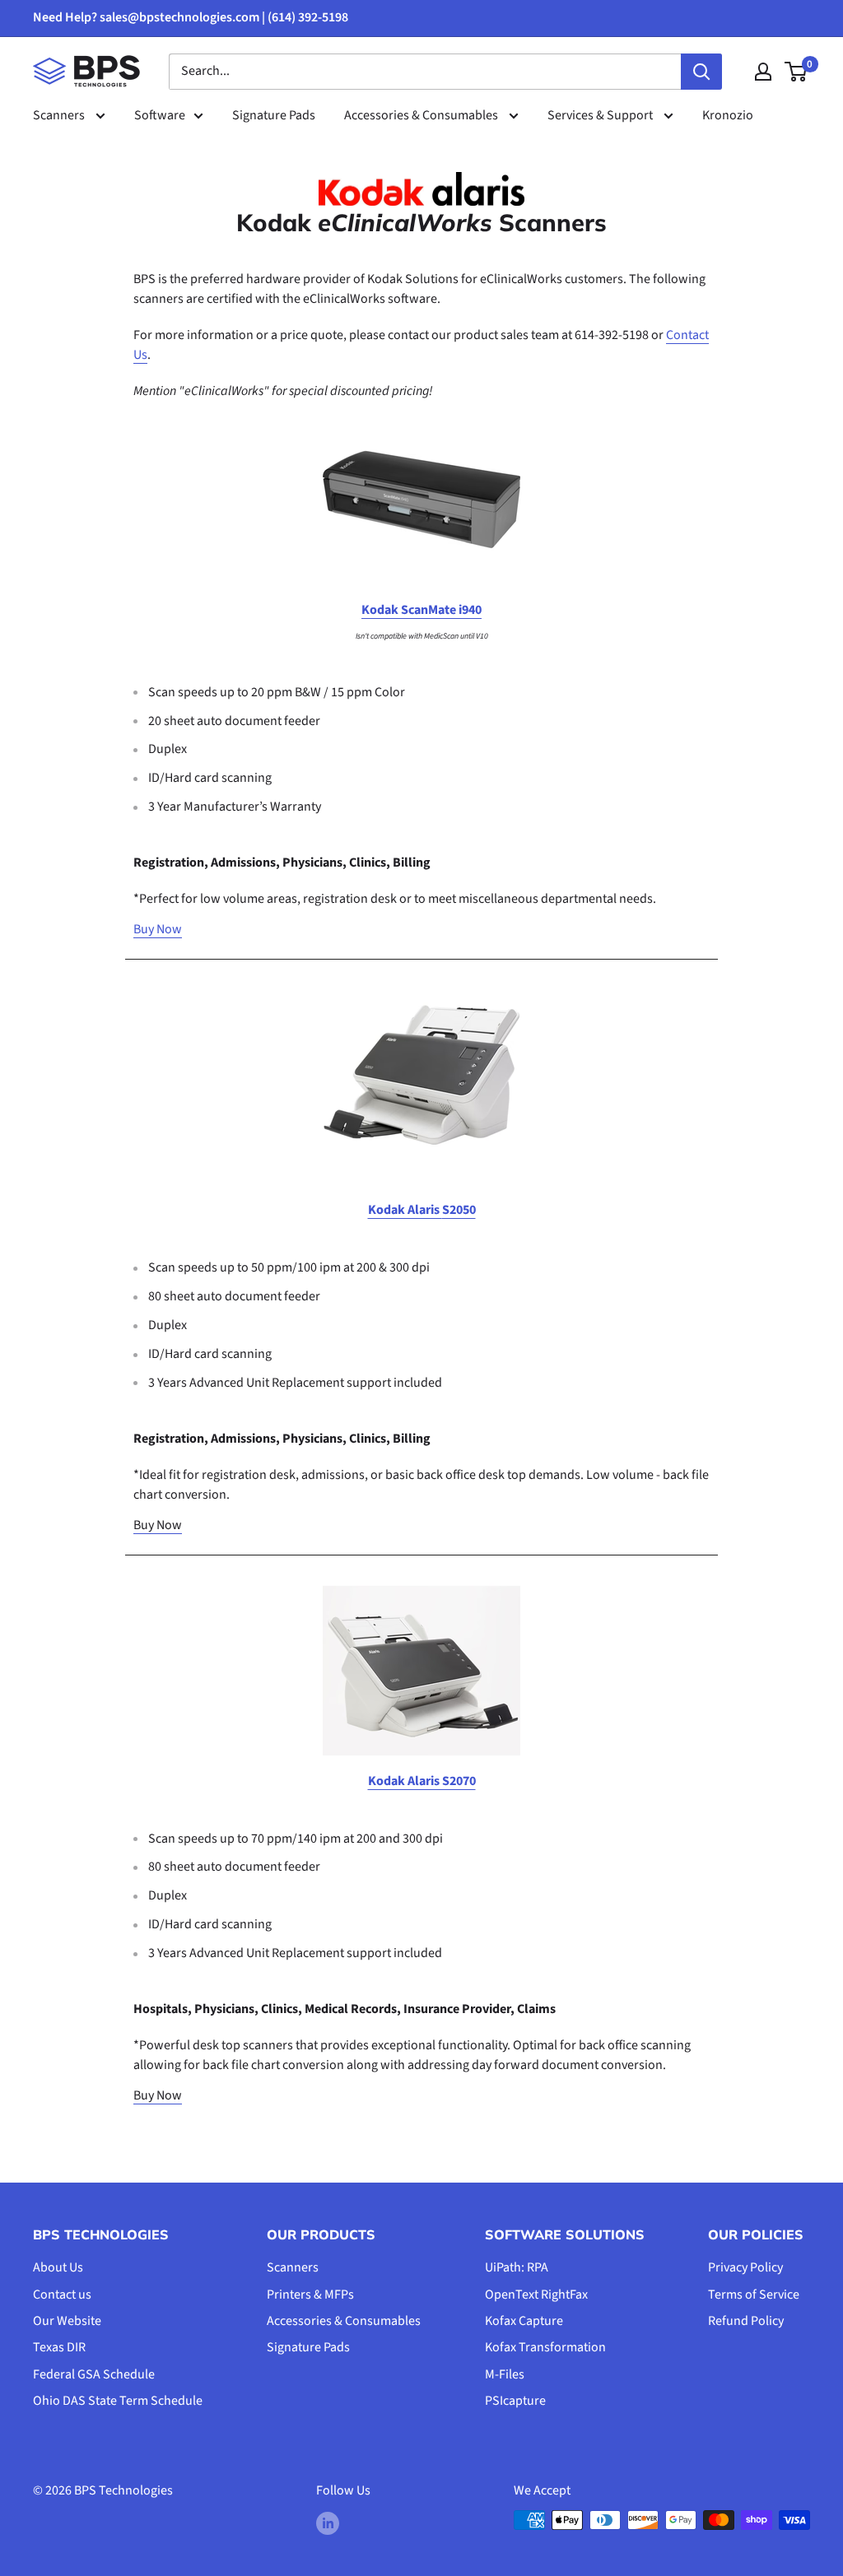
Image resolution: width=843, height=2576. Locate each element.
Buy (145, 929)
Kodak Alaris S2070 (422, 1781)
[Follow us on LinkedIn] (328, 2523)
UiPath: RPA (517, 2267)
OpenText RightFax (536, 2295)
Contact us (62, 2295)
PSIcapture (515, 2401)
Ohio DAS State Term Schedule (118, 2401)
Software (160, 115)
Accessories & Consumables (422, 115)
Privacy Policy (745, 2267)
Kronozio (728, 115)
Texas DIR (59, 2347)
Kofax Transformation (545, 2347)
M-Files (505, 2374)
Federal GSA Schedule (94, 2374)
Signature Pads (274, 115)
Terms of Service (754, 2295)
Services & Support (601, 115)
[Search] (701, 72)
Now (169, 929)
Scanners (60, 115)
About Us (58, 2267)
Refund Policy (746, 2321)
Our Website (67, 2321)
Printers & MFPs (310, 2295)
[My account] (763, 72)
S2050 (459, 1210)
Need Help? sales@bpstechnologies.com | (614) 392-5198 (191, 17)
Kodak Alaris (405, 1210)
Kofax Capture (524, 2321)
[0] (796, 72)
